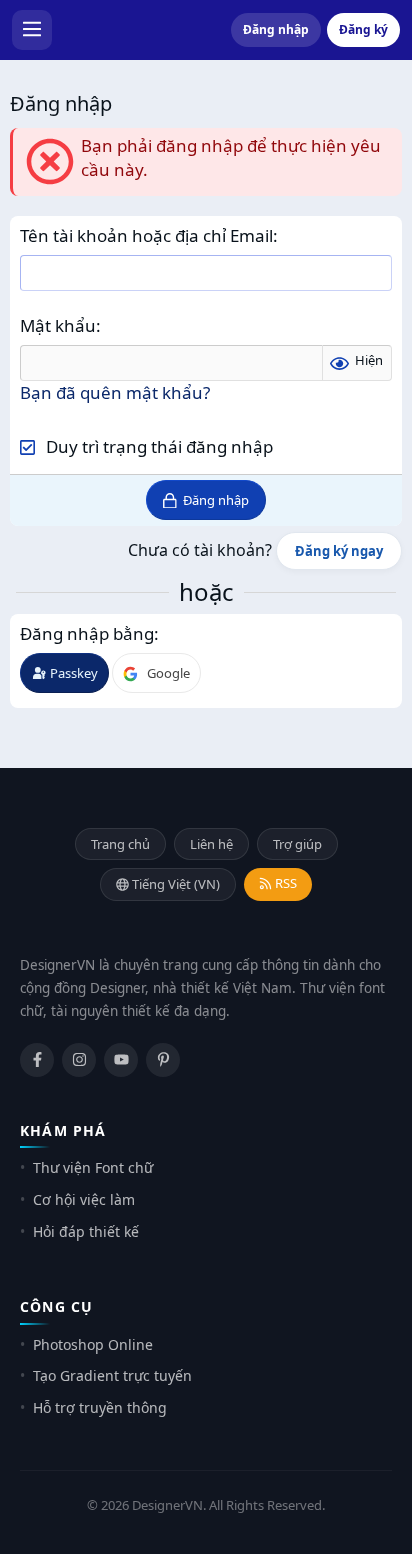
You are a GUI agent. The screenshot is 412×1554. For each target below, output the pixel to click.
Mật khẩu (58, 325)
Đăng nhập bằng (87, 633)
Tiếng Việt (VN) (174, 884)
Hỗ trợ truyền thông (100, 1407)
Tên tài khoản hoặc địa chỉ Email (146, 235)
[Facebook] (37, 1060)
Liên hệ (211, 844)
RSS (284, 883)
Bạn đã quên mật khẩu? (115, 392)
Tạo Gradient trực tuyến (112, 1375)
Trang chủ (120, 844)
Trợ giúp (297, 844)
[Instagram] (79, 1060)
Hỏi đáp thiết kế (86, 1231)
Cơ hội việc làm (84, 1199)
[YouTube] (121, 1060)
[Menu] (32, 30)
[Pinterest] (163, 1060)
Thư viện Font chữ (93, 1167)
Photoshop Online (93, 1344)
